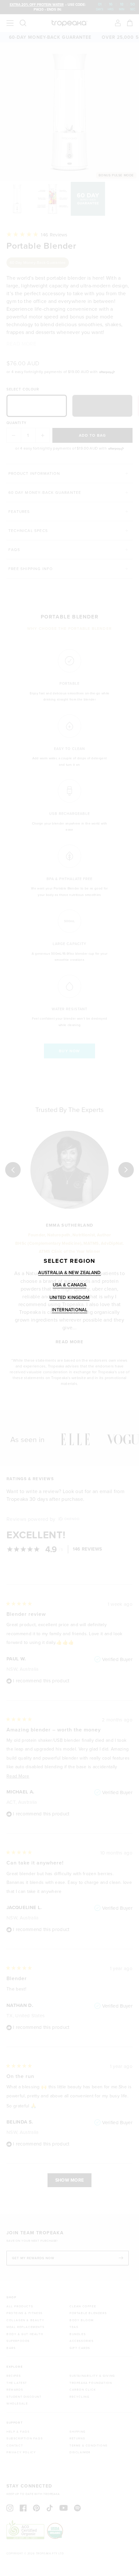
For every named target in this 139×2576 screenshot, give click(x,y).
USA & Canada (70, 1285)
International (69, 1310)
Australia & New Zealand (69, 1272)
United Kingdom (69, 1297)
